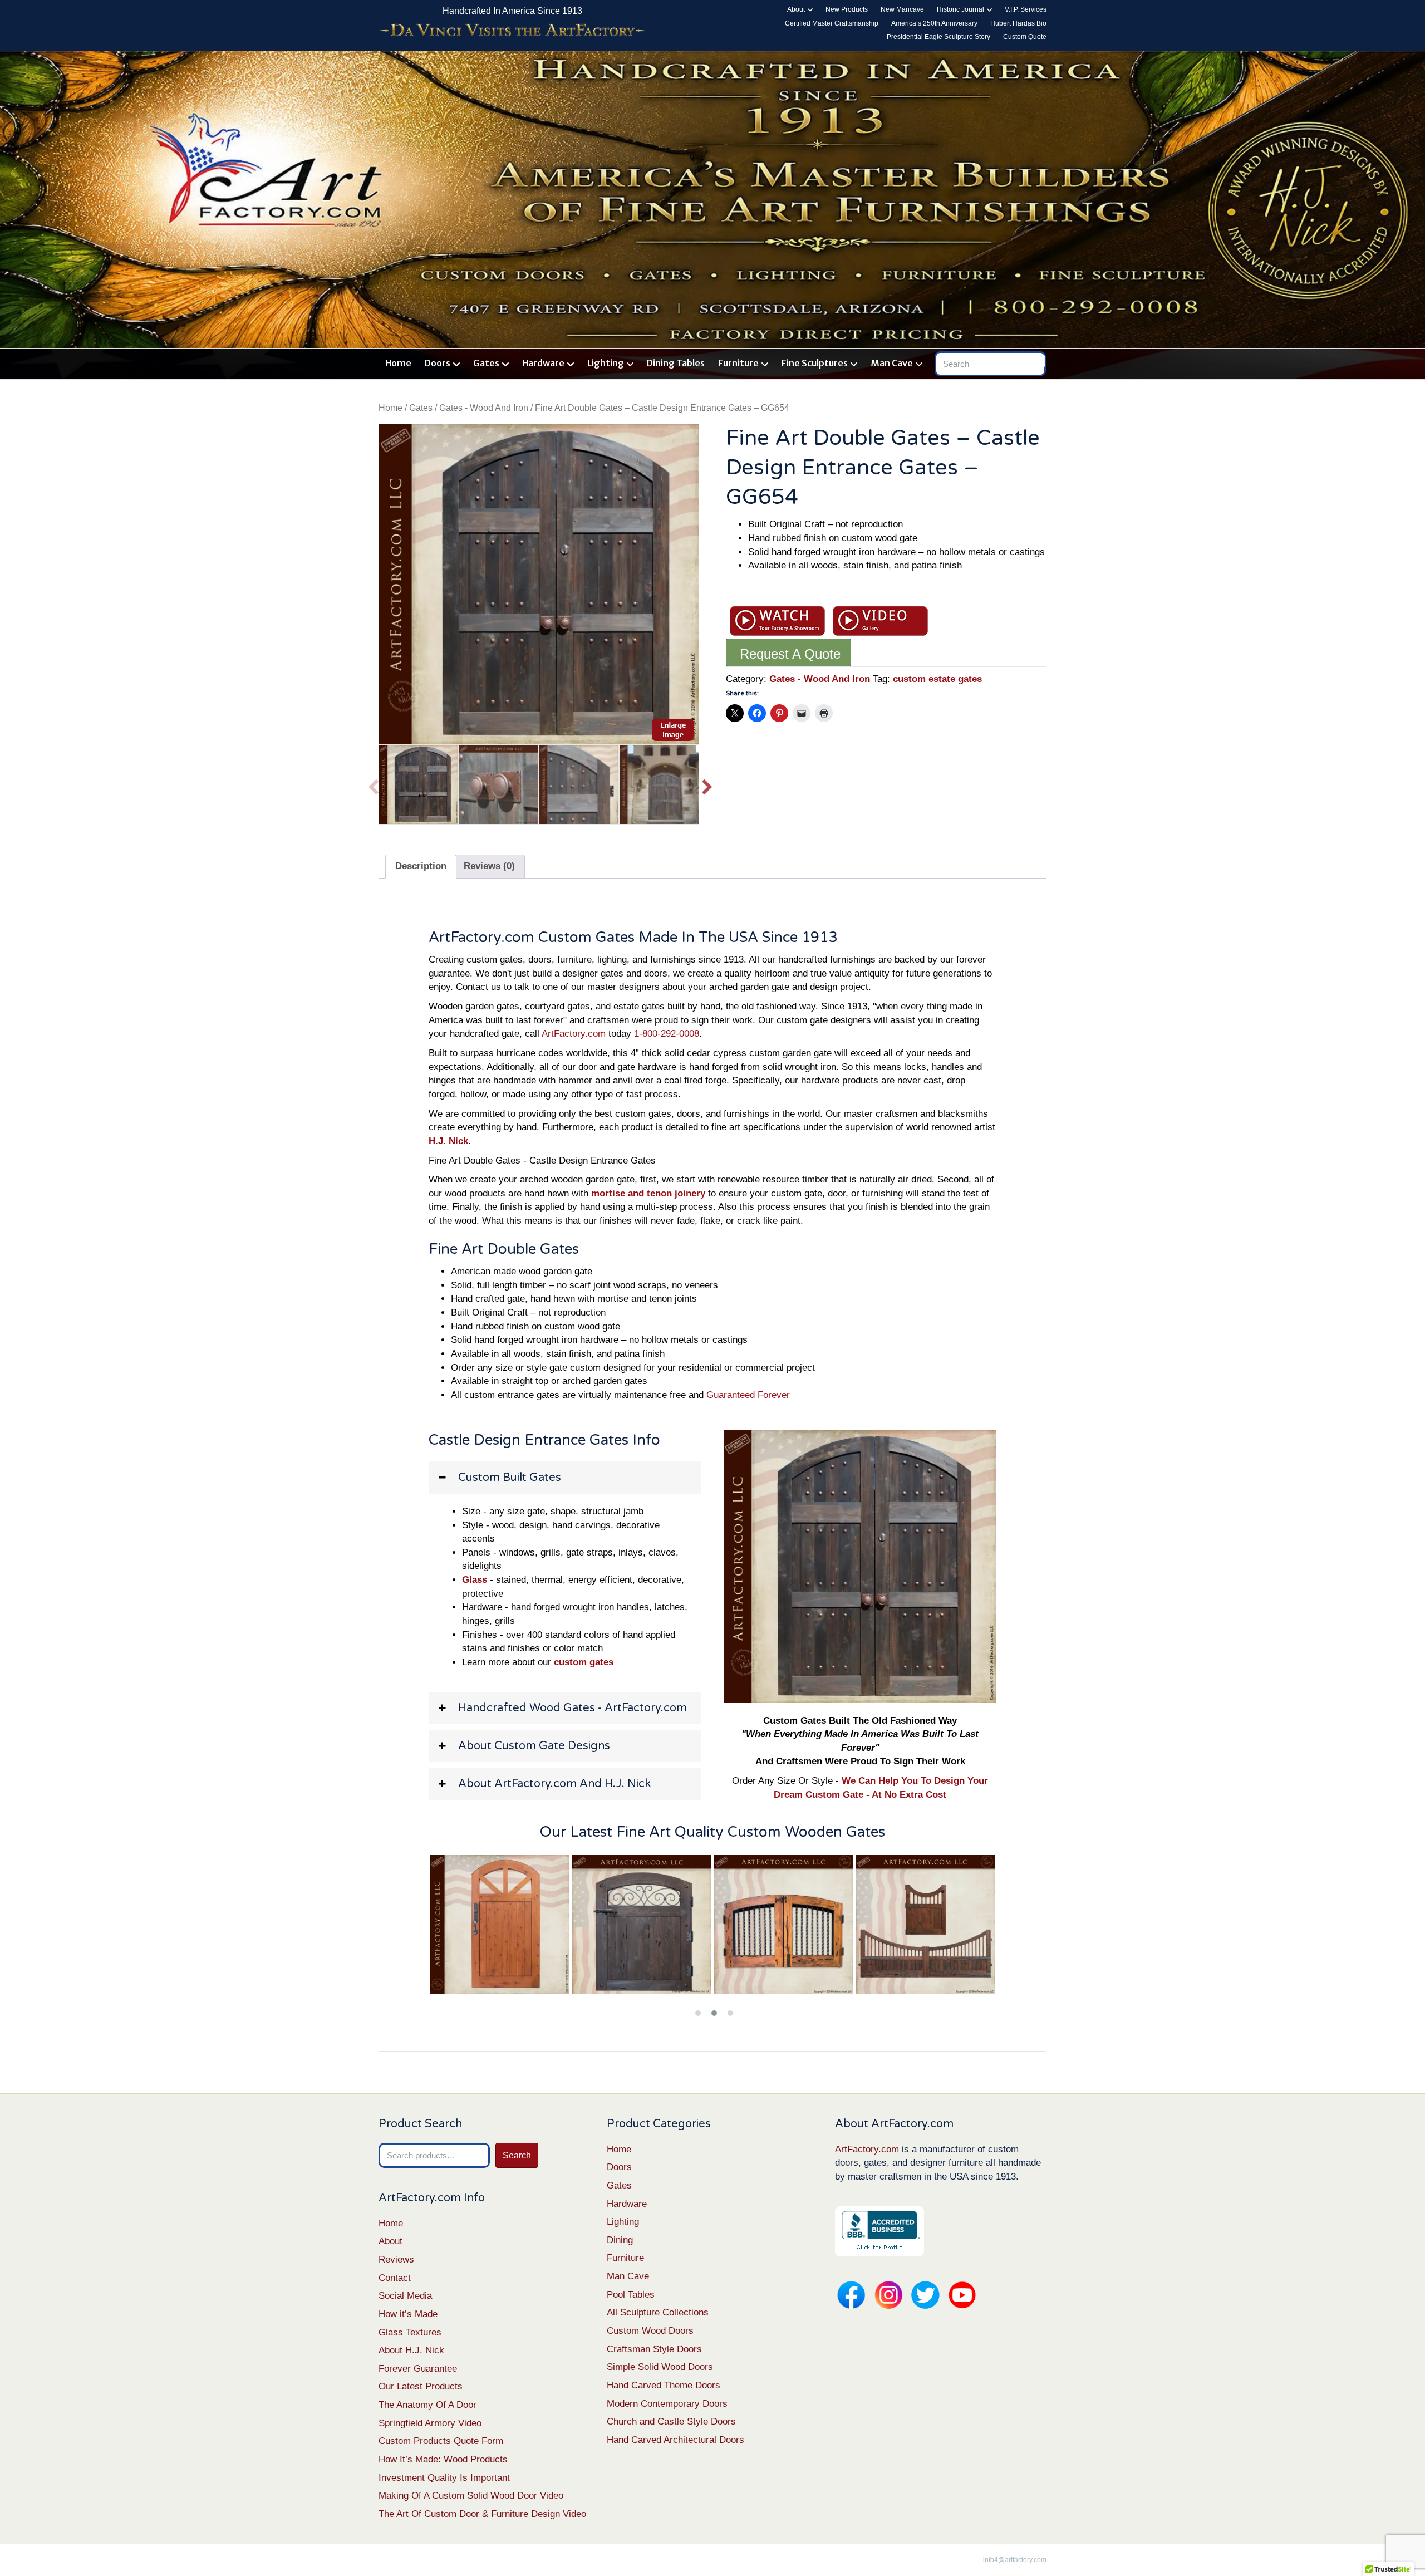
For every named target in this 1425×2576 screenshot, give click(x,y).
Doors (438, 363)
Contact (395, 2278)
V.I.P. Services (1026, 9)
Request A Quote (790, 654)
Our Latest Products (421, 2386)
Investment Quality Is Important (444, 2478)
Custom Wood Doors (650, 2331)
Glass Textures (410, 2332)
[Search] (1040, 361)
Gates (486, 363)
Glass (475, 1580)
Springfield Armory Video (430, 2423)
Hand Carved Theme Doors (664, 2385)
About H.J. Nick (411, 2350)
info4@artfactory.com (1015, 2560)
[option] (539, 584)
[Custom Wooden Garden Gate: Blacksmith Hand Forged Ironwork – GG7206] (500, 1925)
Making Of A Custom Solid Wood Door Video (471, 2496)
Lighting (606, 363)
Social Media (405, 2296)
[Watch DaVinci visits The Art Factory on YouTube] (512, 31)
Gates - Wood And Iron (484, 408)
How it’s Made (408, 2314)
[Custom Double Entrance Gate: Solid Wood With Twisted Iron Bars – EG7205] (642, 1925)
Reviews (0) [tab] (489, 866)
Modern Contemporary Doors (667, 2404)
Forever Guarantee (418, 2369)
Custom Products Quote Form (441, 2441)
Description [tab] (421, 866)
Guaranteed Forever (748, 1395)
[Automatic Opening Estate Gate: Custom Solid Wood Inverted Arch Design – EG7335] (784, 1925)
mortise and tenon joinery (648, 1193)
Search (517, 2155)
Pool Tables (631, 2295)
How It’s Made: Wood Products (443, 2459)
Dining (620, 2240)
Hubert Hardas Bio (1018, 23)
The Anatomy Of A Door (427, 2405)
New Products (847, 9)
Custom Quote (1025, 37)
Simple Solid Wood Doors (660, 2367)
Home (398, 363)
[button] (565, 1478)
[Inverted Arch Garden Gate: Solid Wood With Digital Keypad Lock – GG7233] (926, 1925)
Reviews (396, 2259)
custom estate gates (937, 679)
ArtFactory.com (574, 1034)
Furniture (738, 363)
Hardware (543, 363)
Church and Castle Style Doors (671, 2422)
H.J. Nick (448, 1141)
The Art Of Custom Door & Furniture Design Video (482, 2514)
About (796, 9)
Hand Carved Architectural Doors (675, 2440)
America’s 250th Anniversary (934, 23)
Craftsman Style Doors (654, 2349)
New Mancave (902, 9)
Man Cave (892, 363)
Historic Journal (960, 9)
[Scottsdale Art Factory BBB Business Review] (879, 2231)
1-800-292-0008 (667, 1034)
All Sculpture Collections (658, 2312)
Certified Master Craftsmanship (832, 23)
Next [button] (707, 784)
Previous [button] (373, 784)
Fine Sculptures (815, 363)
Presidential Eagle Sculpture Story (938, 37)
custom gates (584, 1662)
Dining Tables (676, 363)
